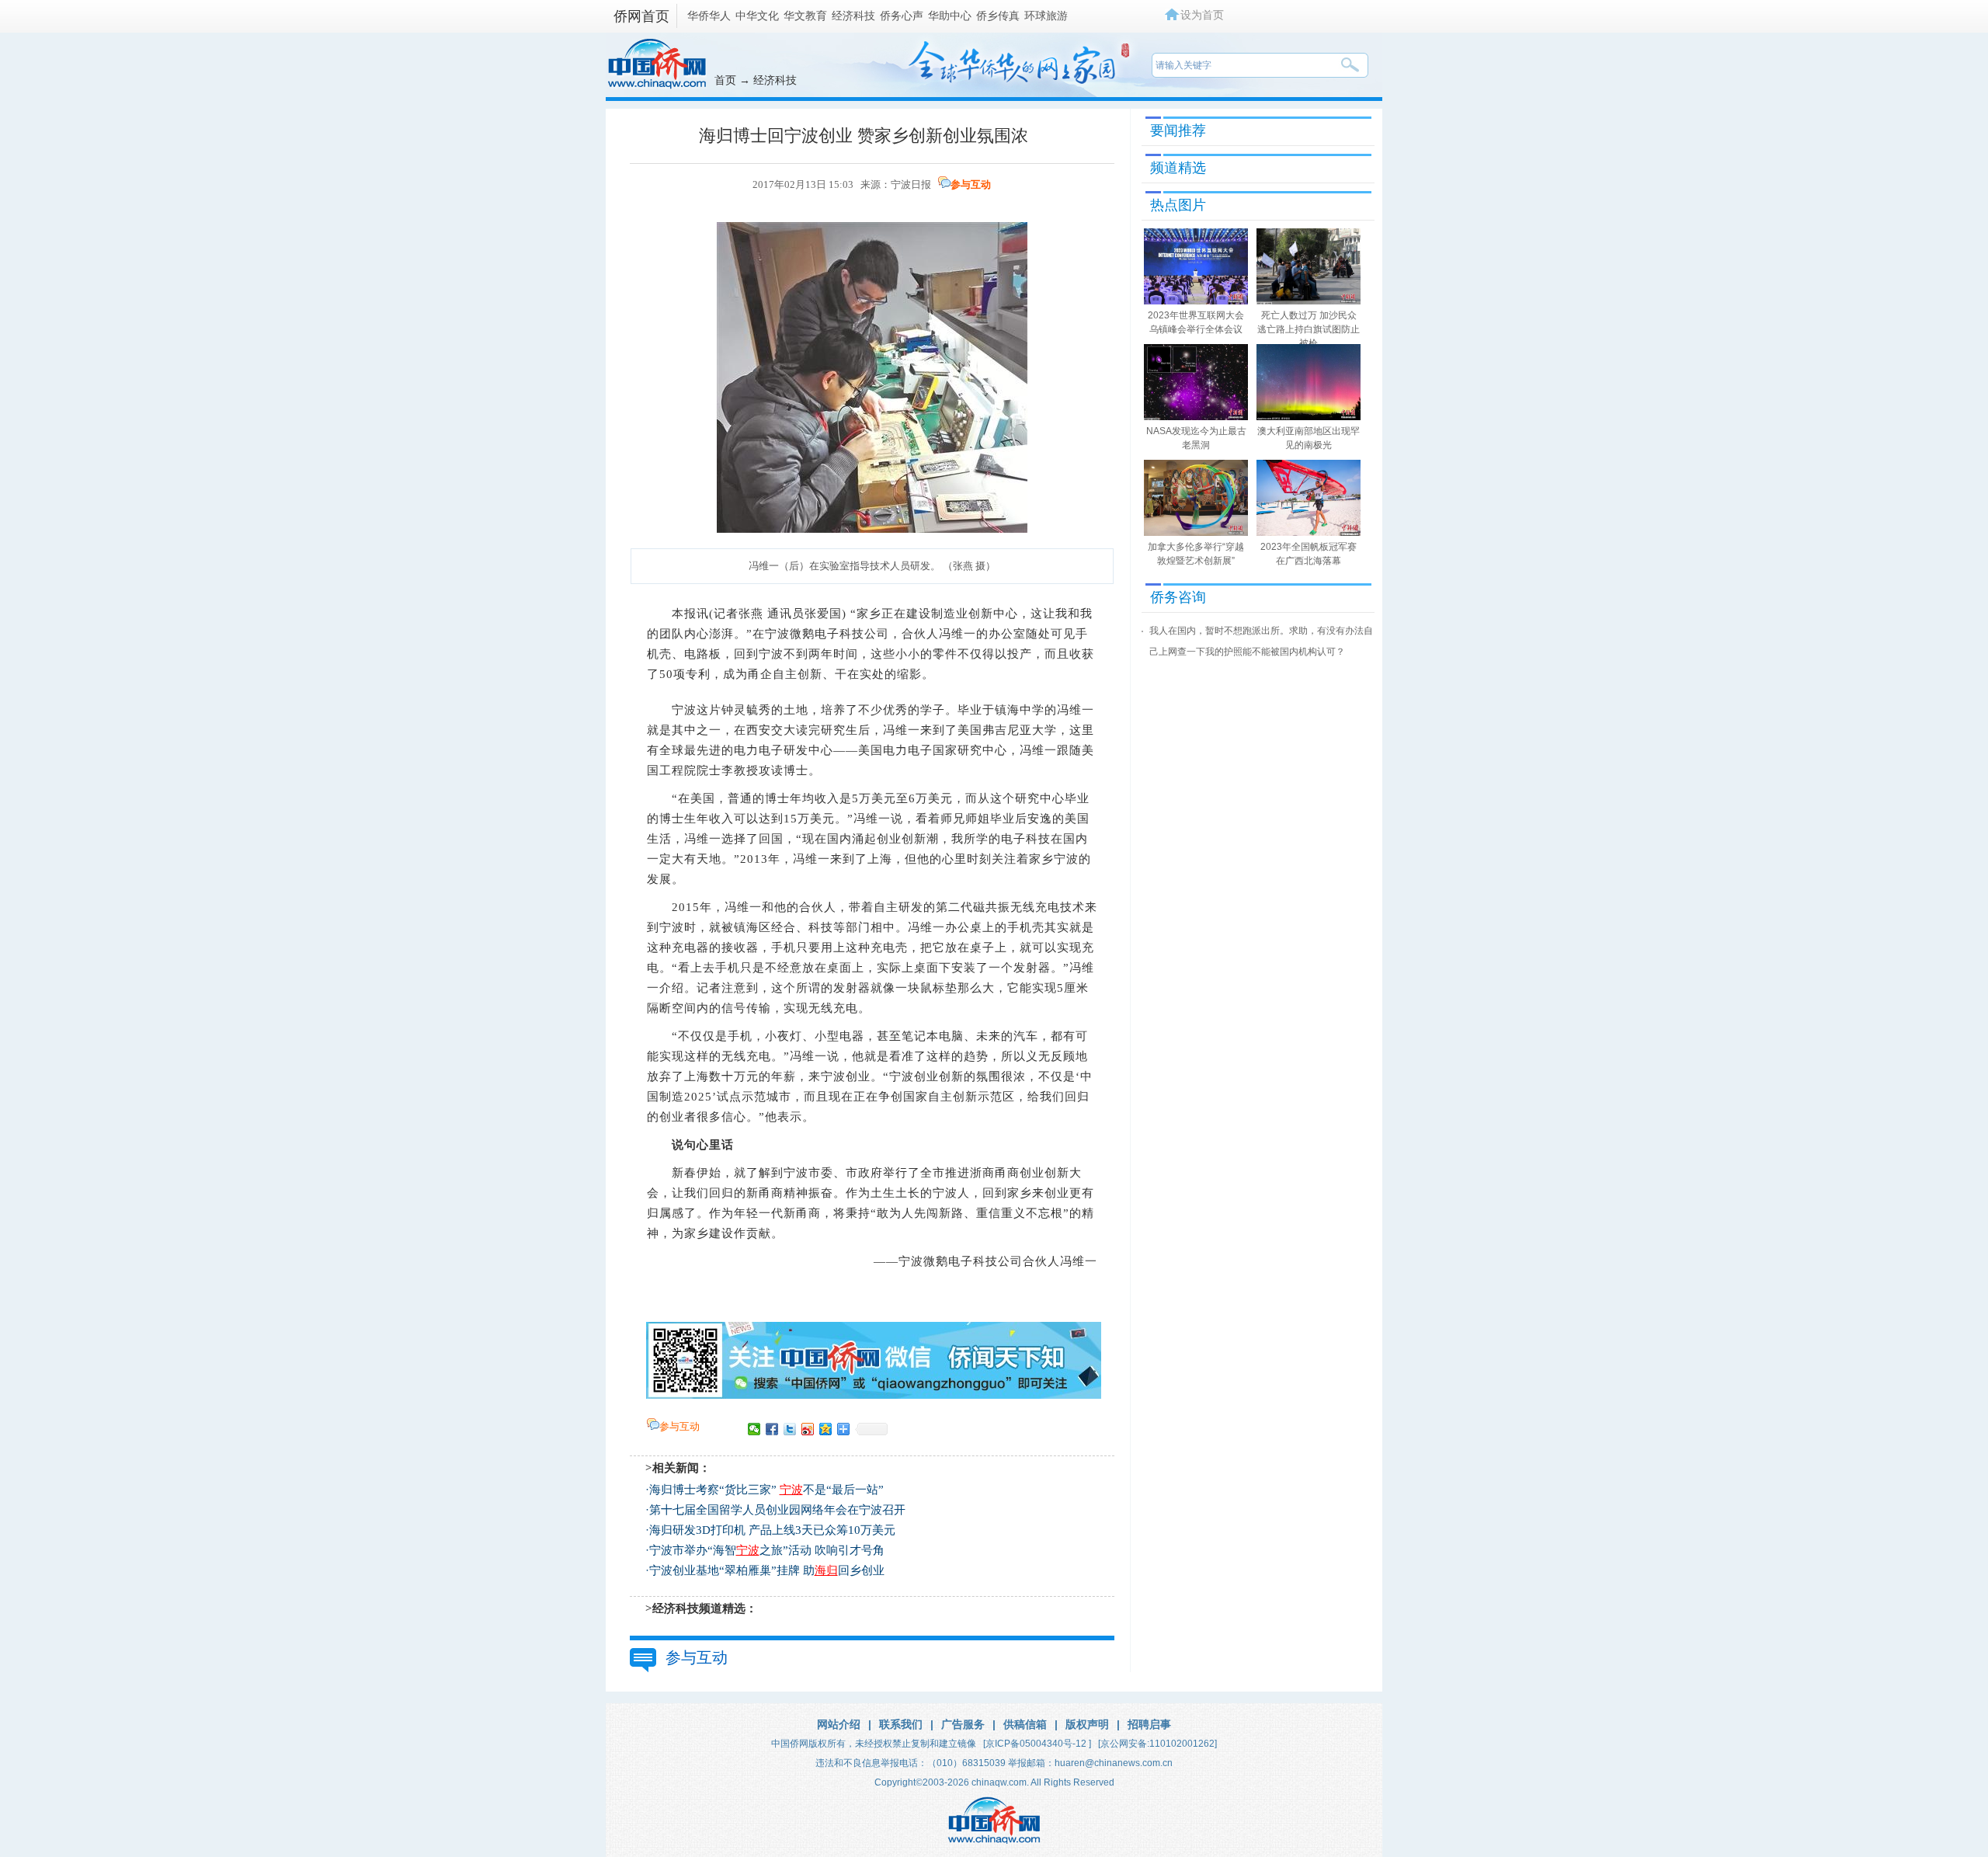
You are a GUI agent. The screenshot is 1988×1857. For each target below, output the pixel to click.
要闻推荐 (1178, 130)
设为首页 (1202, 15)
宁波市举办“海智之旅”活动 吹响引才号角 (767, 1550)
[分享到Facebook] (772, 1429)
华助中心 (950, 16)
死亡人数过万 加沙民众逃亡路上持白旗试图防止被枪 (1309, 329)
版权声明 (1087, 1724)
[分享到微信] (754, 1429)
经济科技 (853, 16)
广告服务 (963, 1724)
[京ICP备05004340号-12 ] (1037, 1744)
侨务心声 (902, 16)
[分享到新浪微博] (808, 1429)
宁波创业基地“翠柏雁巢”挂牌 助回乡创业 (767, 1570)
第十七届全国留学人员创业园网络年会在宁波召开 (777, 1510)
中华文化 (757, 16)
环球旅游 (1046, 16)
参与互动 (971, 184)
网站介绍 (839, 1724)
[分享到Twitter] (790, 1429)
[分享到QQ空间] (826, 1429)
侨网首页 (641, 16)
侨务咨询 (1178, 597)
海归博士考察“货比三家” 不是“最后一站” (766, 1490)
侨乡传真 (998, 16)
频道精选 (1178, 168)
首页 (725, 80)
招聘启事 (1149, 1724)
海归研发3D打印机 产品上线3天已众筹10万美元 (772, 1530)
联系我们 (901, 1724)
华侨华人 (709, 16)
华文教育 (805, 16)
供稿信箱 (1025, 1724)
